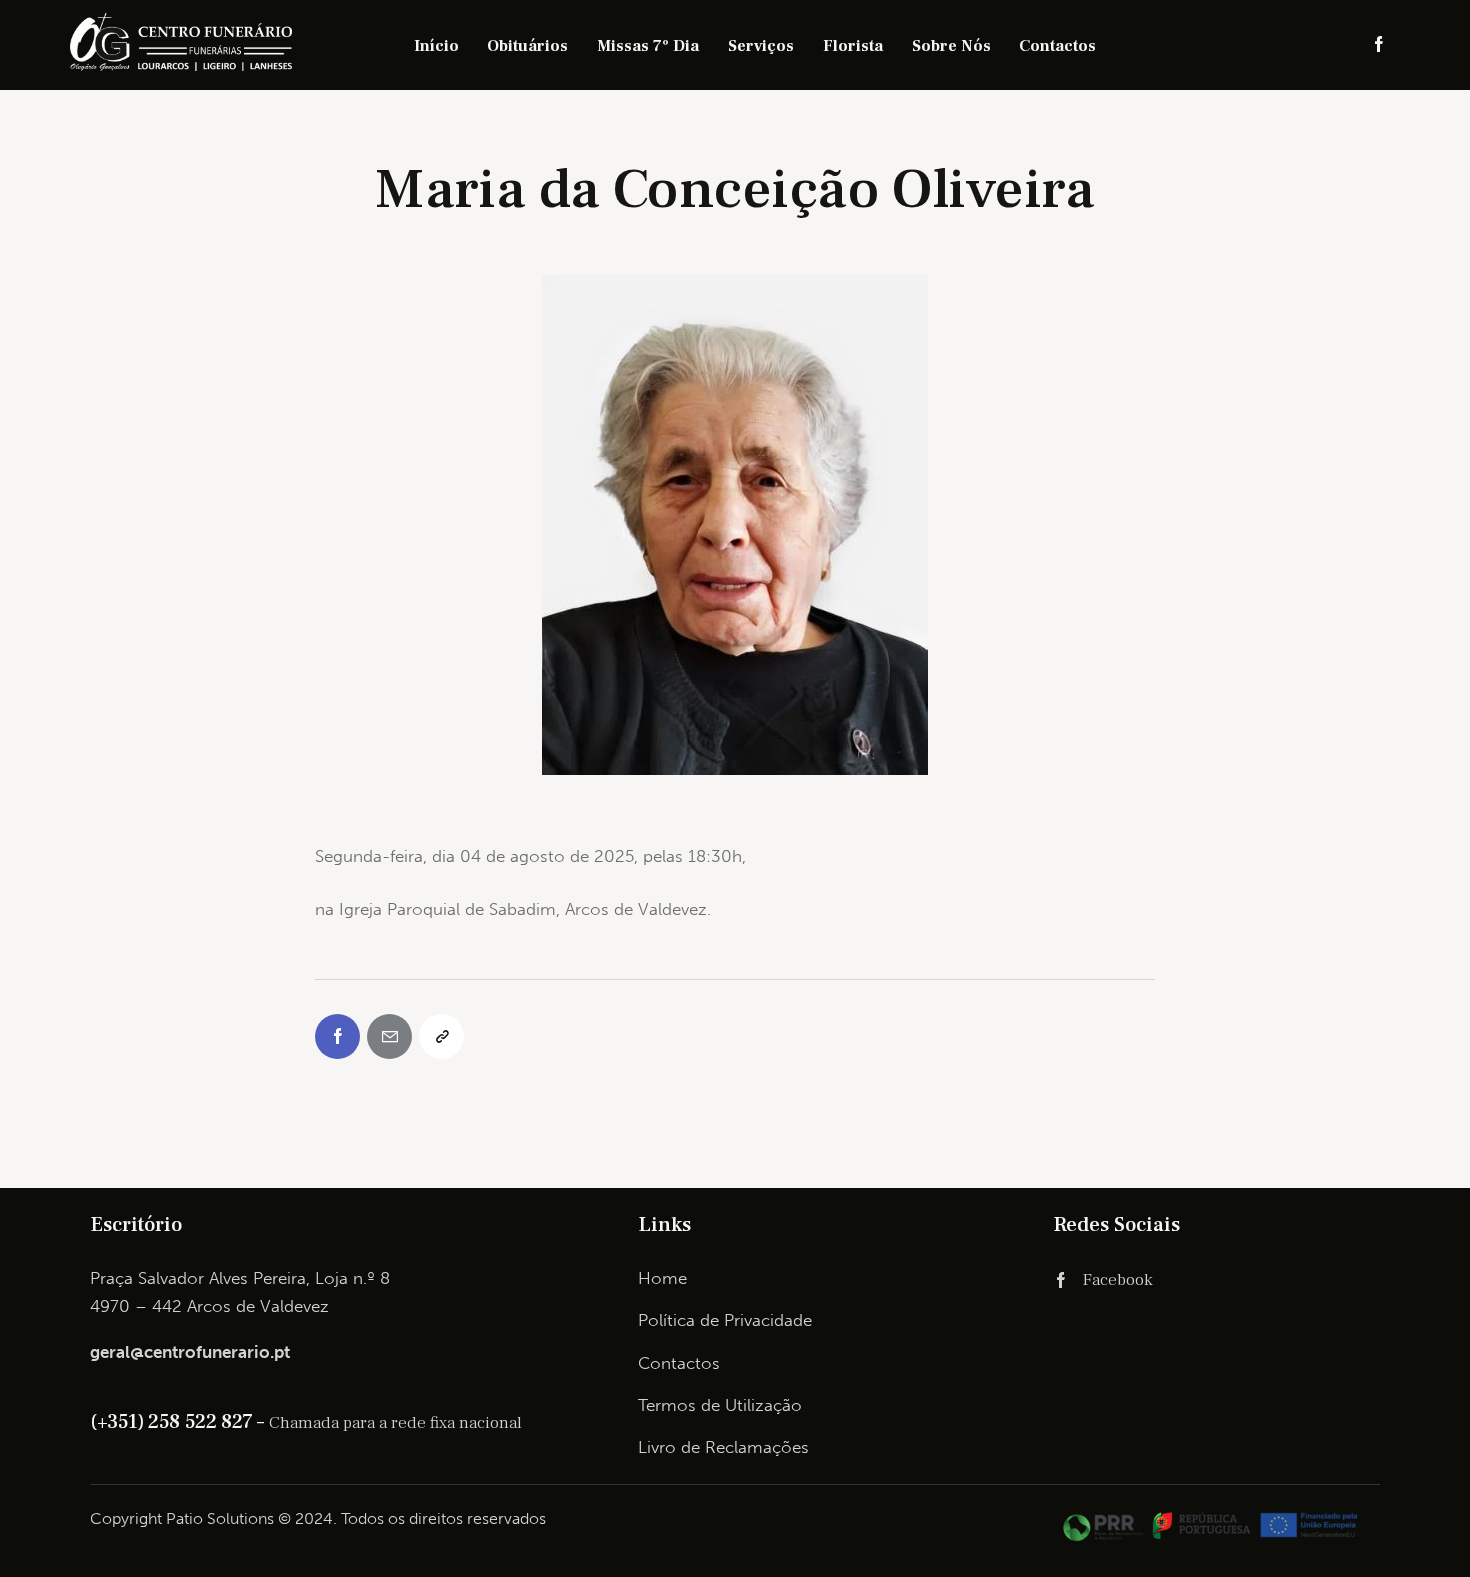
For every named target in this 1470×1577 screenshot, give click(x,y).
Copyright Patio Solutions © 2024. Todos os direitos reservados (318, 1518)
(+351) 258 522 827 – (179, 1422)
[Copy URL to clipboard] (441, 1036)
